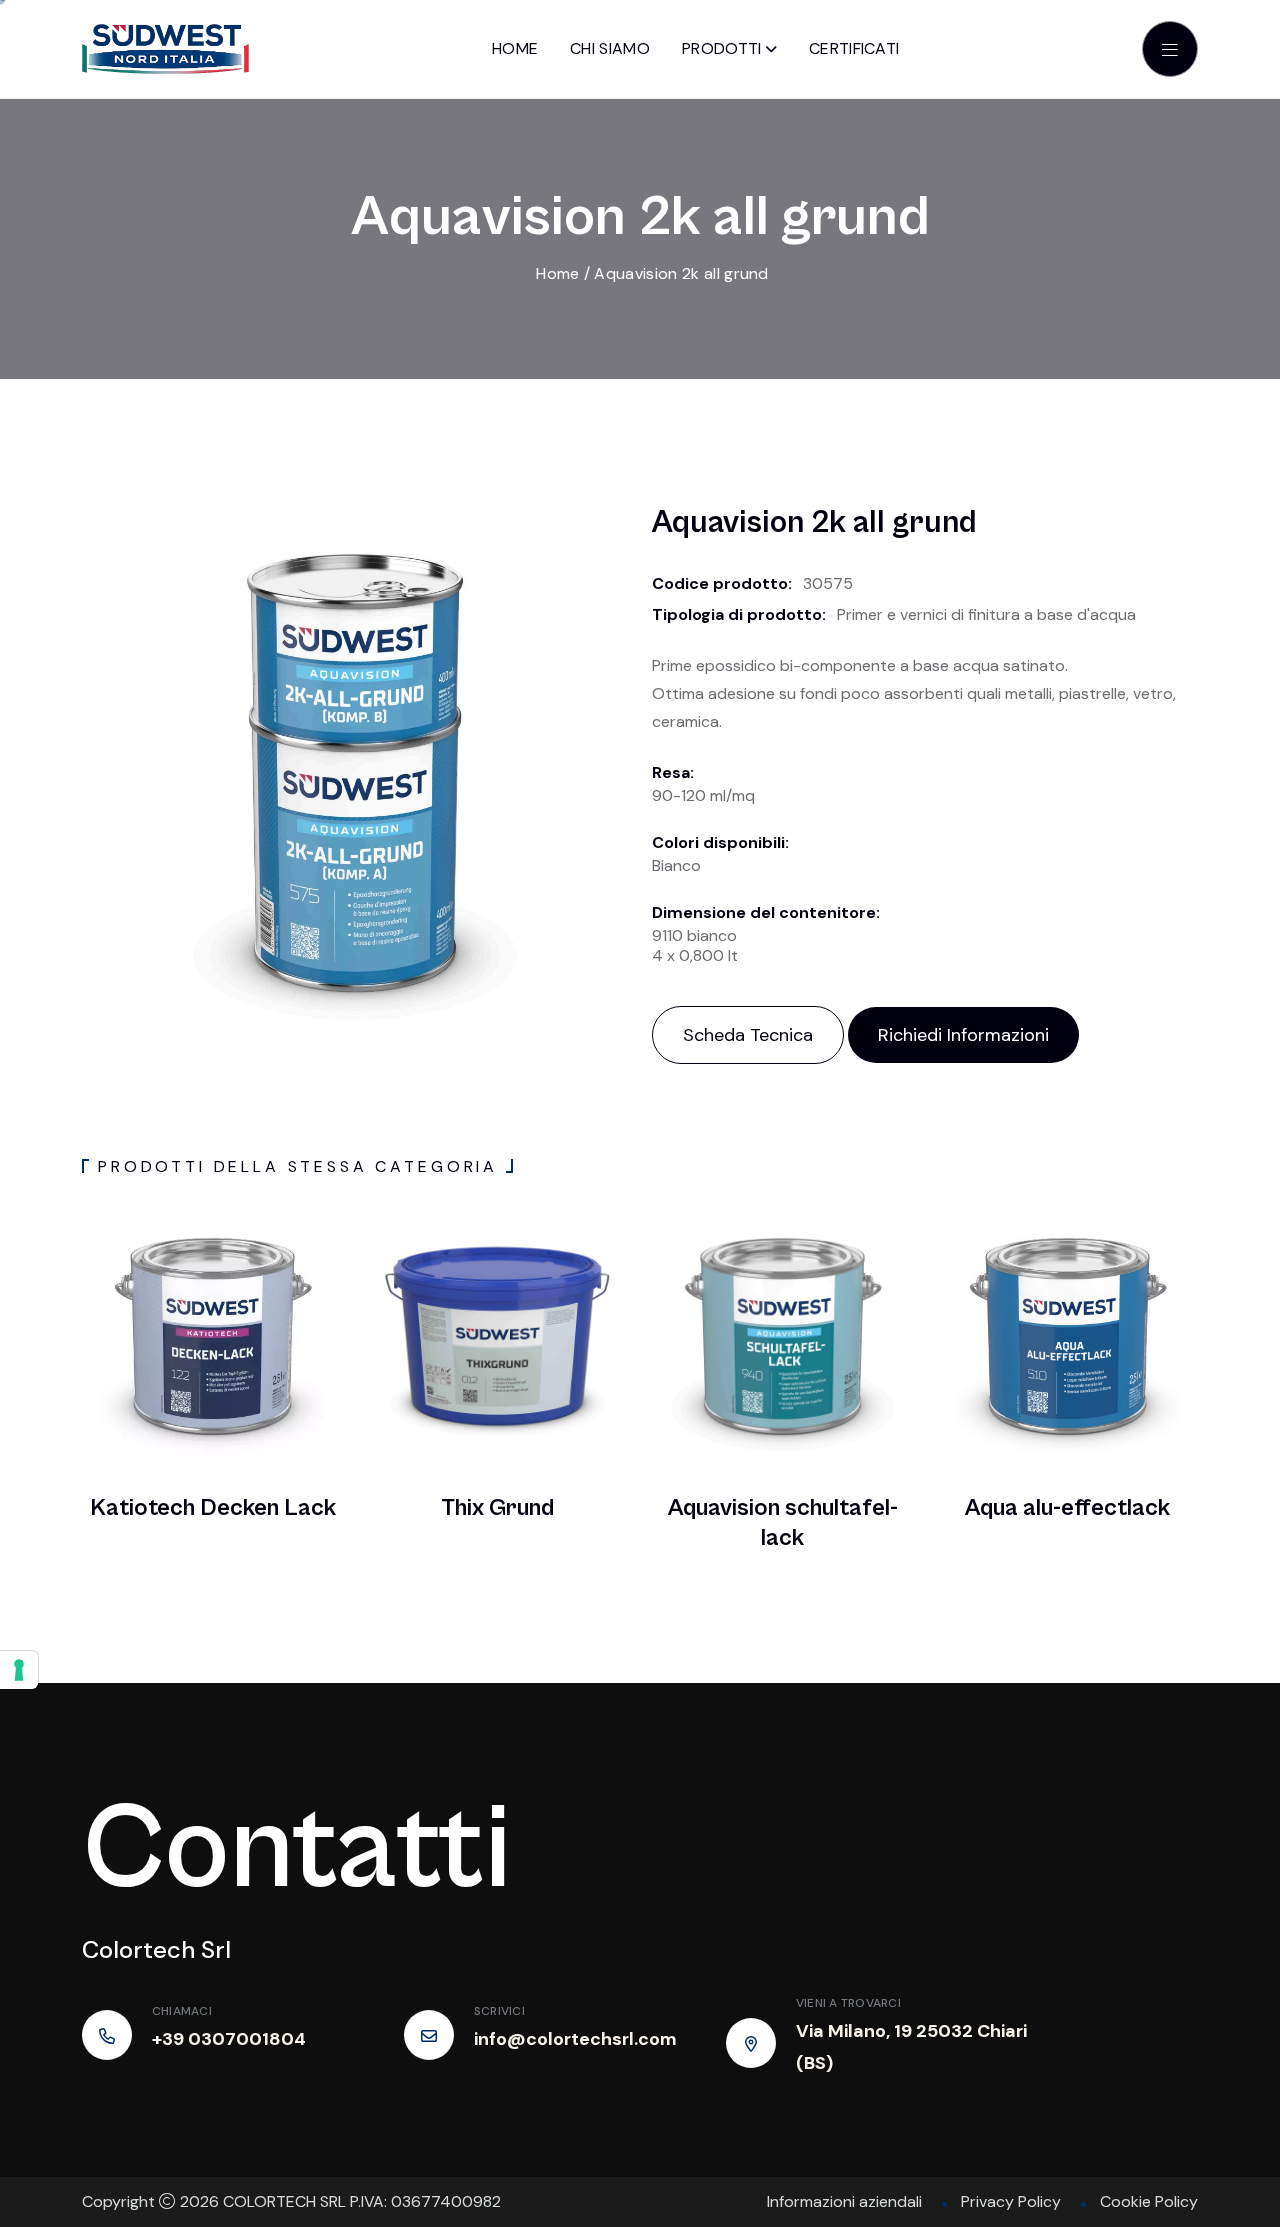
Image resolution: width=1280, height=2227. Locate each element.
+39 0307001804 (229, 2039)
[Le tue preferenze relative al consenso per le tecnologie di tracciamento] (19, 1670)
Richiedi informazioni (963, 1035)
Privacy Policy (1011, 2201)
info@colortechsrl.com (575, 2039)
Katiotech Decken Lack (213, 1508)
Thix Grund (497, 1508)
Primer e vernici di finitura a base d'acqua (986, 614)
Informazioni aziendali (844, 2201)
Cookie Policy (1149, 2201)
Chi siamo (610, 48)
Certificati (854, 48)
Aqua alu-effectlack (1067, 1508)
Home (515, 48)
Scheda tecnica (748, 1035)
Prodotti (722, 48)
